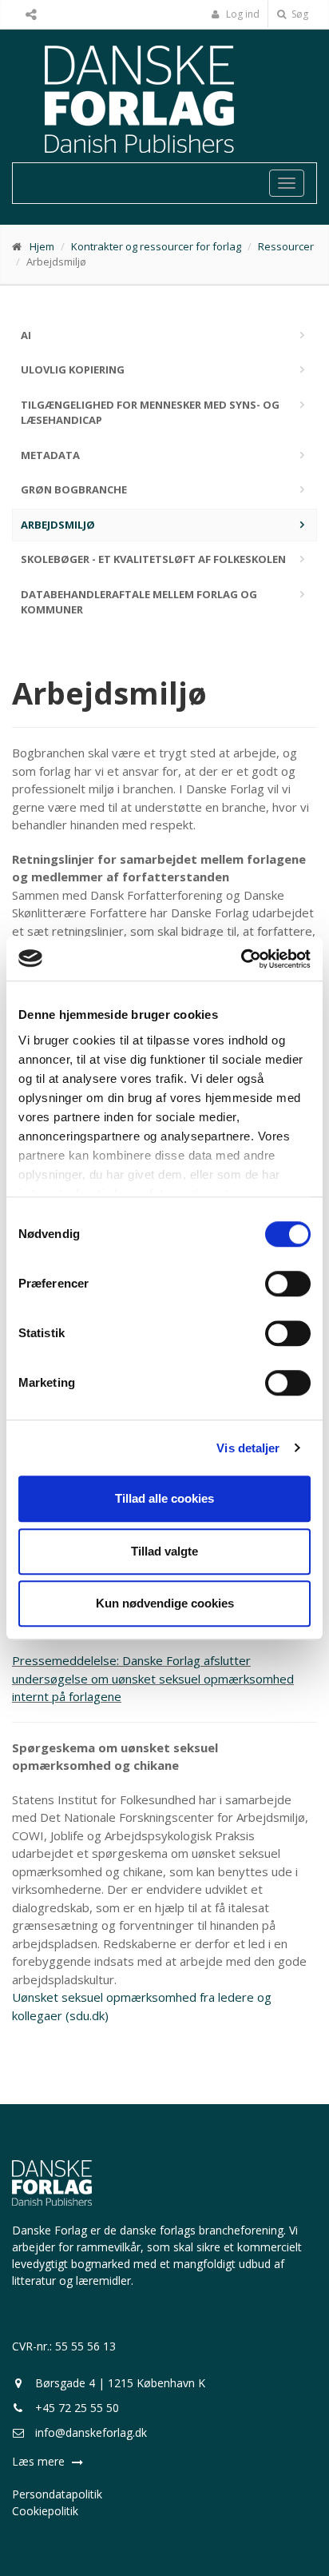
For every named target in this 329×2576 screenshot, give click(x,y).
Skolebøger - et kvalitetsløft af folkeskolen (153, 559)
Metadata (50, 455)
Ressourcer (286, 246)
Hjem (42, 246)
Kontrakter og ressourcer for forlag (156, 246)
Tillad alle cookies (164, 1498)
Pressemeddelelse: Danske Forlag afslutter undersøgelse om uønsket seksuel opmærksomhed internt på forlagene (153, 1678)
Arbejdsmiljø (58, 525)
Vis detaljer (248, 1448)
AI (26, 335)
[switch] (288, 1284)
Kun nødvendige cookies (165, 1603)
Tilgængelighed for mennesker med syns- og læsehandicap (150, 413)
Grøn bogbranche (74, 489)
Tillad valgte (164, 1551)
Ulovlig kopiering (73, 369)
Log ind (242, 14)
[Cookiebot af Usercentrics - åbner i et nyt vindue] (241, 959)
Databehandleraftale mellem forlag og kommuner (139, 602)
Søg (299, 14)
